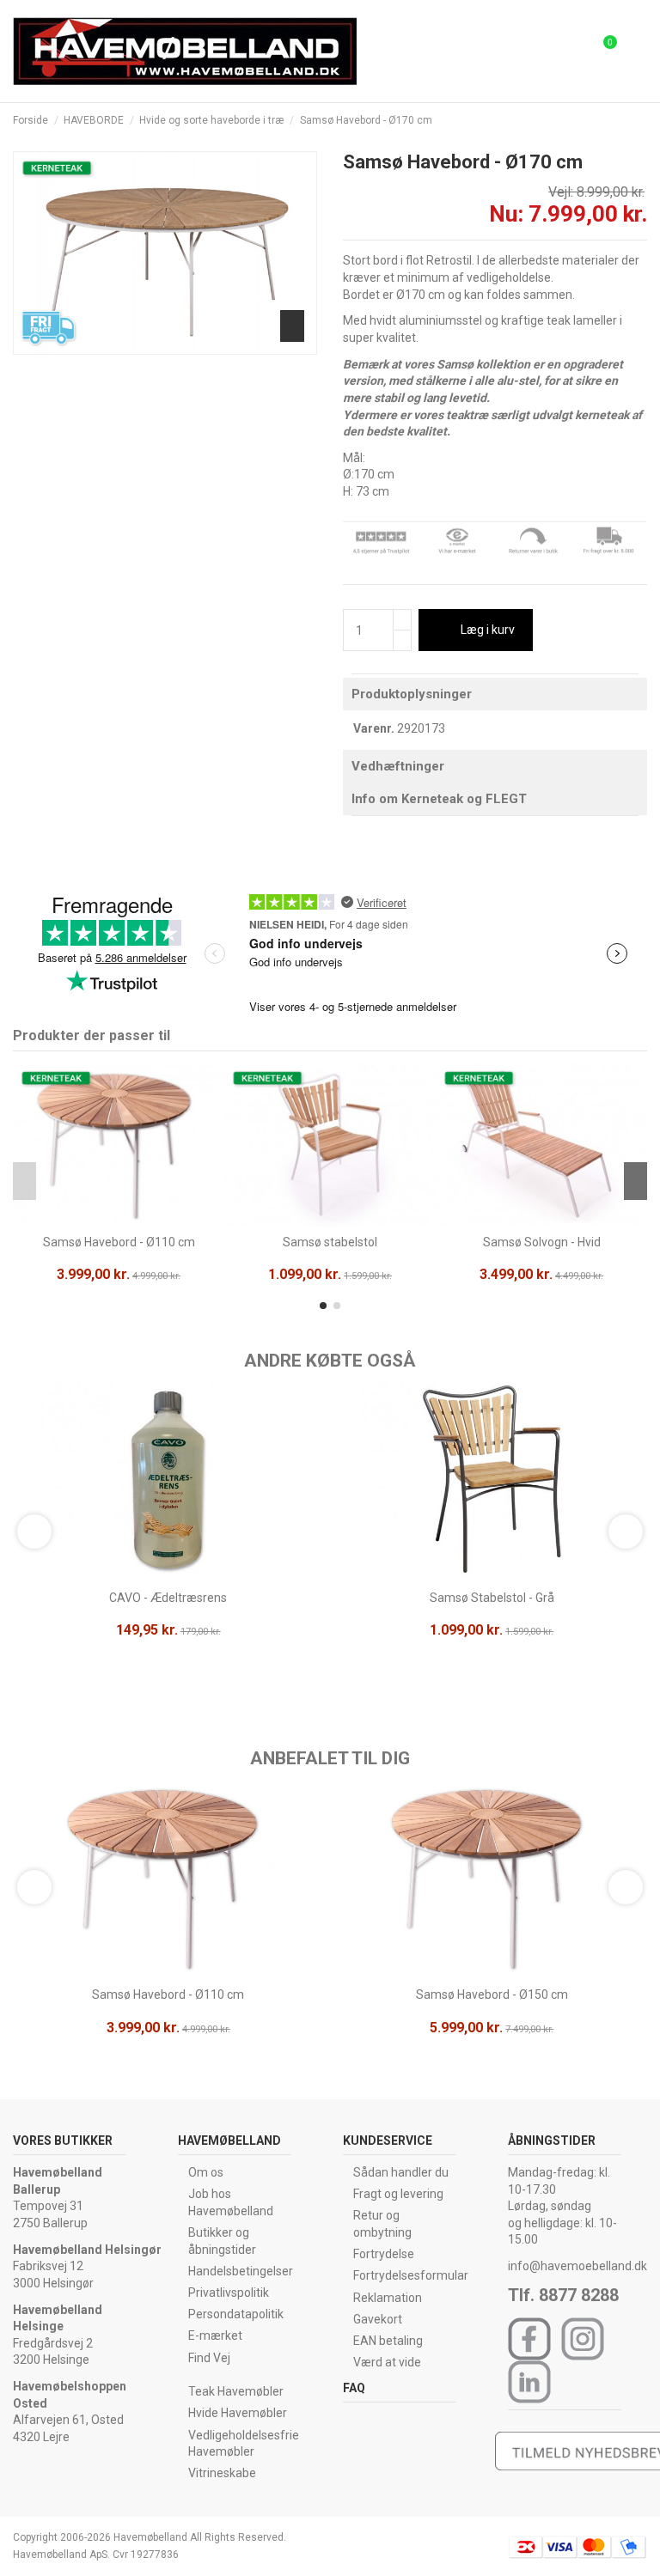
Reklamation (388, 2298)
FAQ (354, 2388)
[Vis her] (119, 1221)
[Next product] (640, 120)
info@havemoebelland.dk (577, 2266)
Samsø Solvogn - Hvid (542, 1242)
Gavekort (378, 2319)
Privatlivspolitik (229, 2293)
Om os (206, 2172)
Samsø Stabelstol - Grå (492, 1598)
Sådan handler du (401, 2172)
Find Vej (209, 2358)
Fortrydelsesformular (411, 2275)
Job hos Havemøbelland (231, 2202)
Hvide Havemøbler (238, 2413)
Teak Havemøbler (236, 2391)
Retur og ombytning (382, 2224)
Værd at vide (387, 2362)
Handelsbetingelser (241, 2271)
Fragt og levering (398, 2194)
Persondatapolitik (236, 2314)
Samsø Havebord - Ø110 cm (119, 1242)
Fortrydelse (384, 2254)
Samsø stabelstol (330, 1242)
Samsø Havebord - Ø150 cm (492, 1994)
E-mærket (215, 2335)
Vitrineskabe (222, 2473)
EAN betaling (388, 2341)
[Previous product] (624, 120)
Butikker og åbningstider (222, 2241)
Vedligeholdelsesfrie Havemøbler (244, 2444)
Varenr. (374, 728)
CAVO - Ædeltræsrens (168, 1598)
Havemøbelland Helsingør (87, 2250)
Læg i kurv (488, 630)
